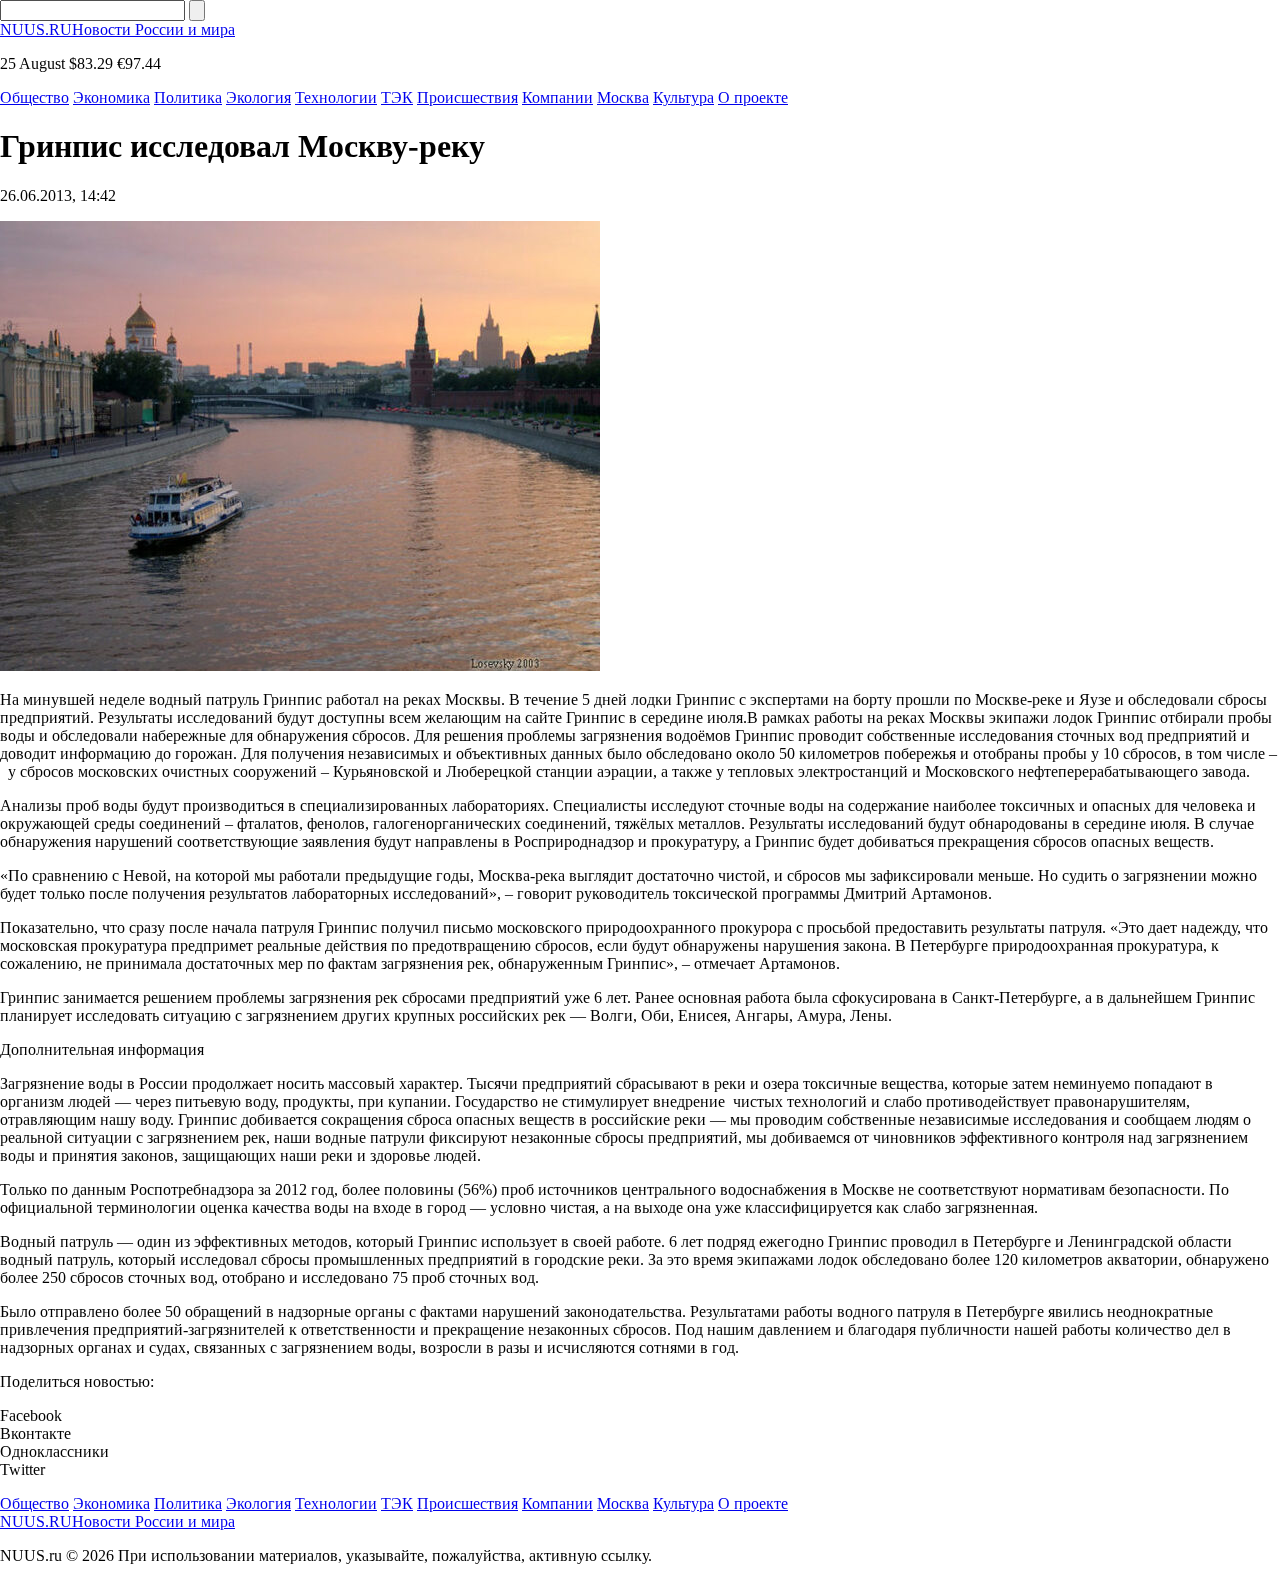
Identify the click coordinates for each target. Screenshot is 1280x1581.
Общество (34, 97)
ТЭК (397, 97)
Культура (683, 97)
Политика (188, 97)
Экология (258, 97)
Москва (623, 97)
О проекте (753, 97)
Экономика (111, 97)
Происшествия (467, 97)
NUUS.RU (117, 29)
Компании (557, 97)
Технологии (336, 97)
